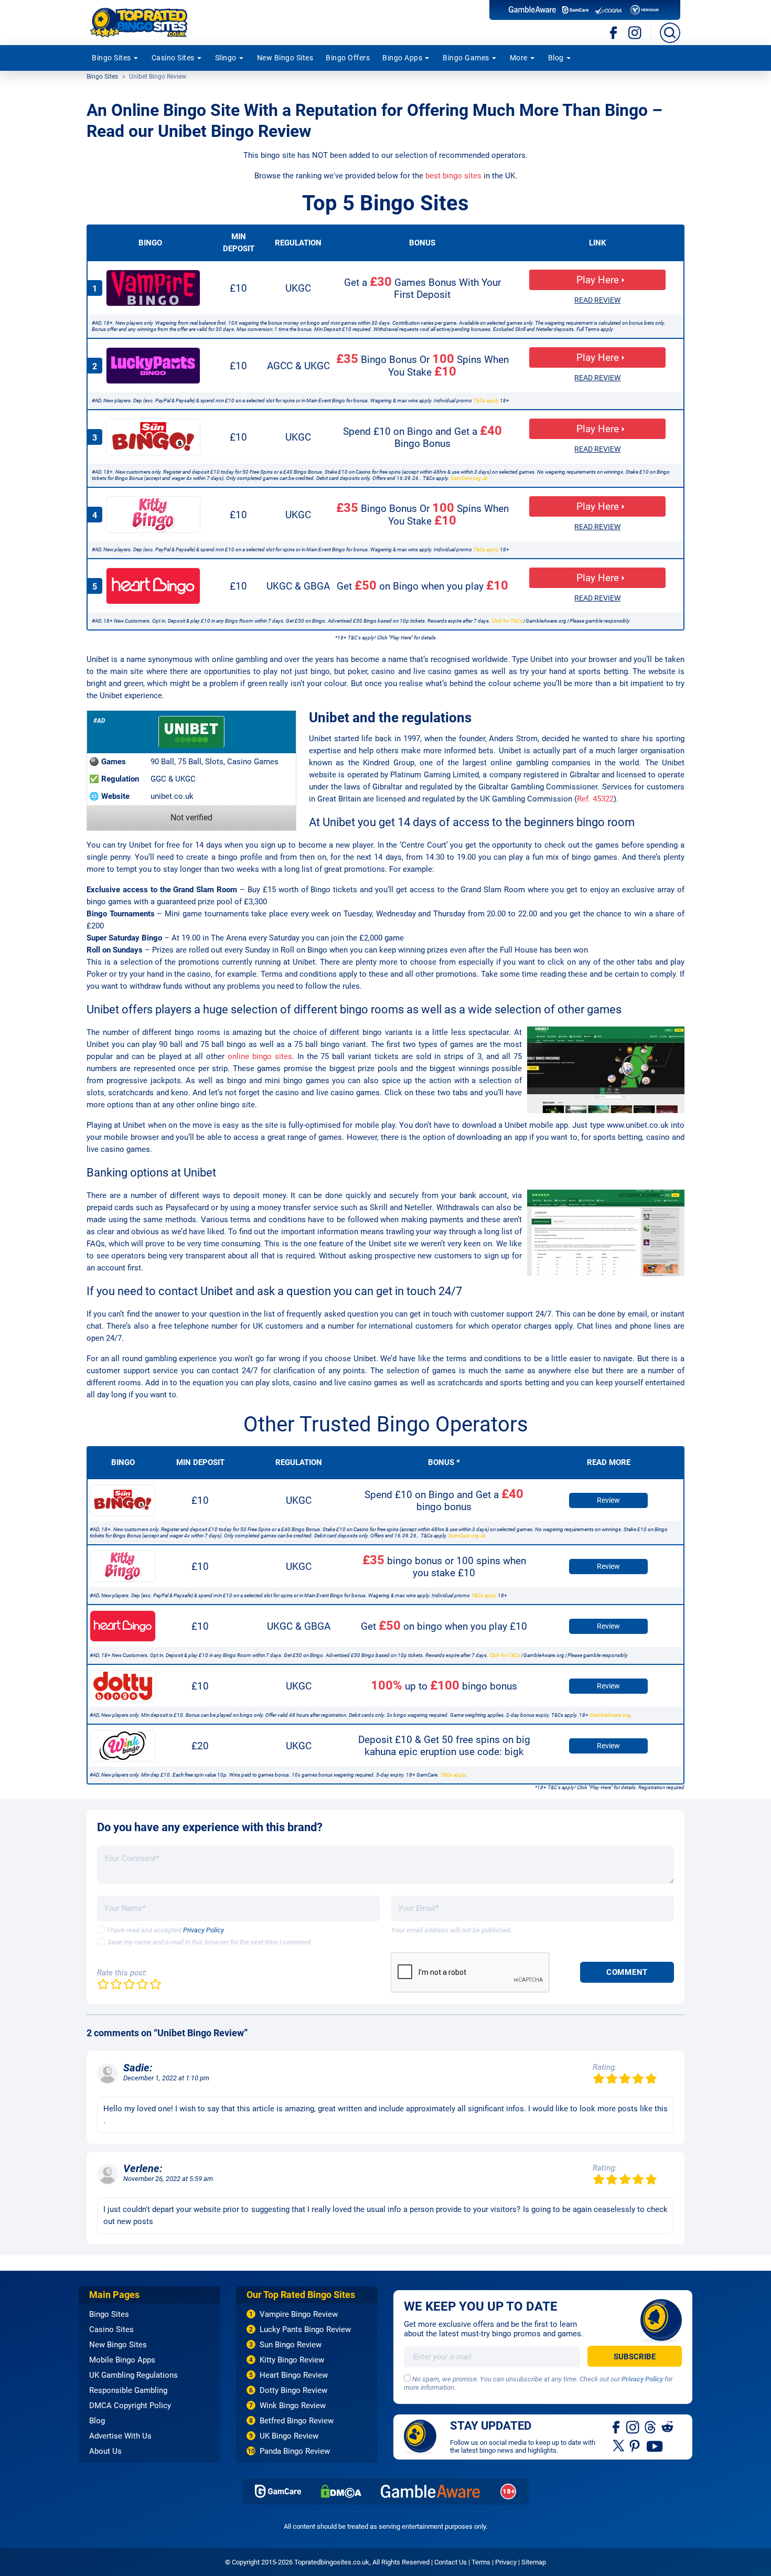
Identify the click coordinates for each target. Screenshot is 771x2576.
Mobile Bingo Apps (122, 2360)
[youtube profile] (655, 2445)
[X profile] (619, 2445)
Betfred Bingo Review (297, 2421)
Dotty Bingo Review (293, 2390)
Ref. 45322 (595, 799)
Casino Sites (173, 58)
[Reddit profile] (667, 2427)
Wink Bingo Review (293, 2406)
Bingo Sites (111, 58)
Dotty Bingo (123, 1686)
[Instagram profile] (633, 2427)
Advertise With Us (120, 2436)
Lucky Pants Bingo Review (305, 2329)
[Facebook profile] (617, 2427)
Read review (597, 300)
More (519, 58)
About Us (105, 2451)
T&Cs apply (486, 400)
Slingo (226, 58)
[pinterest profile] (635, 2445)
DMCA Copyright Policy (130, 2406)
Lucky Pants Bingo (153, 366)
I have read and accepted (166, 1930)
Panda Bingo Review (295, 2451)
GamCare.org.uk (469, 478)
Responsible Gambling (128, 2390)
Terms (481, 2562)
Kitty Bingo (153, 515)
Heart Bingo (153, 586)
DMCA (341, 2491)
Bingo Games (466, 58)
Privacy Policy (204, 1930)
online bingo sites (260, 1056)
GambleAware (431, 2491)
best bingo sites (453, 176)
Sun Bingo (153, 437)
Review (608, 1500)
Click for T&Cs (507, 621)
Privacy (506, 2562)
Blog (556, 58)
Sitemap (534, 2562)
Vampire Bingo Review (299, 2314)
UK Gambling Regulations (133, 2375)
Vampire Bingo (153, 288)
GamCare (278, 2491)
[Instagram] (635, 33)
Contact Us (451, 2562)
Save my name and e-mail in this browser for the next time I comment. (210, 1942)
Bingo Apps (402, 58)
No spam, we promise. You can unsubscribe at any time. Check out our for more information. (538, 2383)
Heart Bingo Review (294, 2375)
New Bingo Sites (285, 58)
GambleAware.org (610, 1715)
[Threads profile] (651, 2427)
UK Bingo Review (289, 2436)
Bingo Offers (348, 58)
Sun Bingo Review (291, 2345)
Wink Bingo (123, 1746)
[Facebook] (614, 33)
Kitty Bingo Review (292, 2360)
